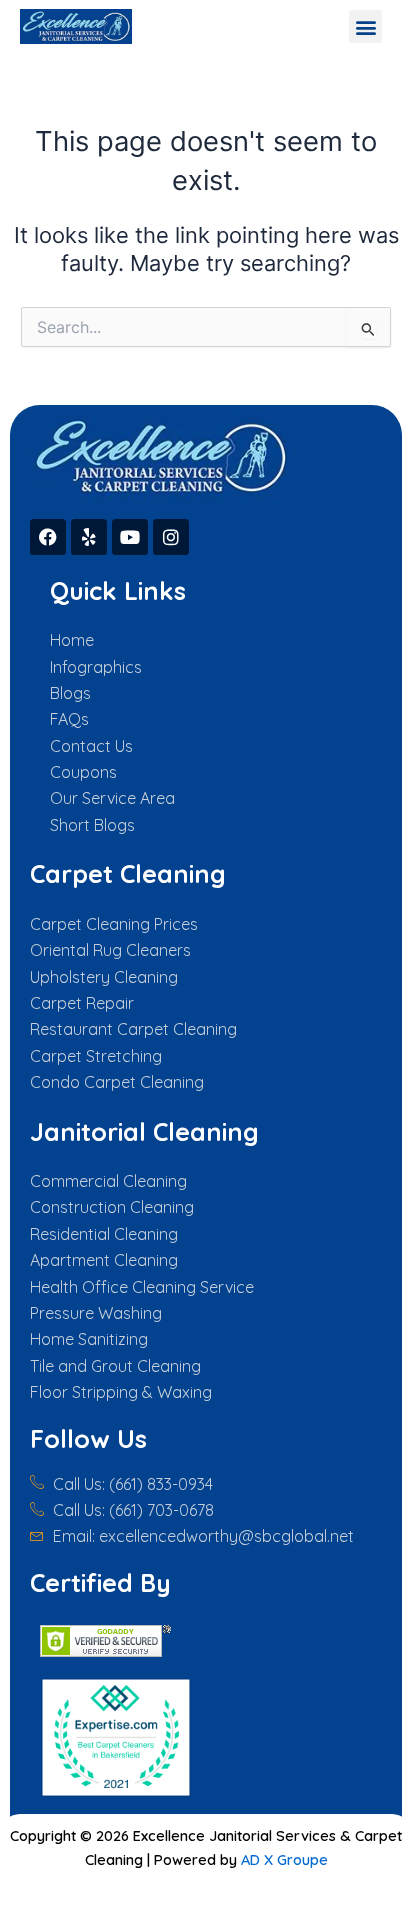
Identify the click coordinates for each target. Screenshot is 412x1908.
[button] (365, 26)
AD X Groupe (284, 1859)
